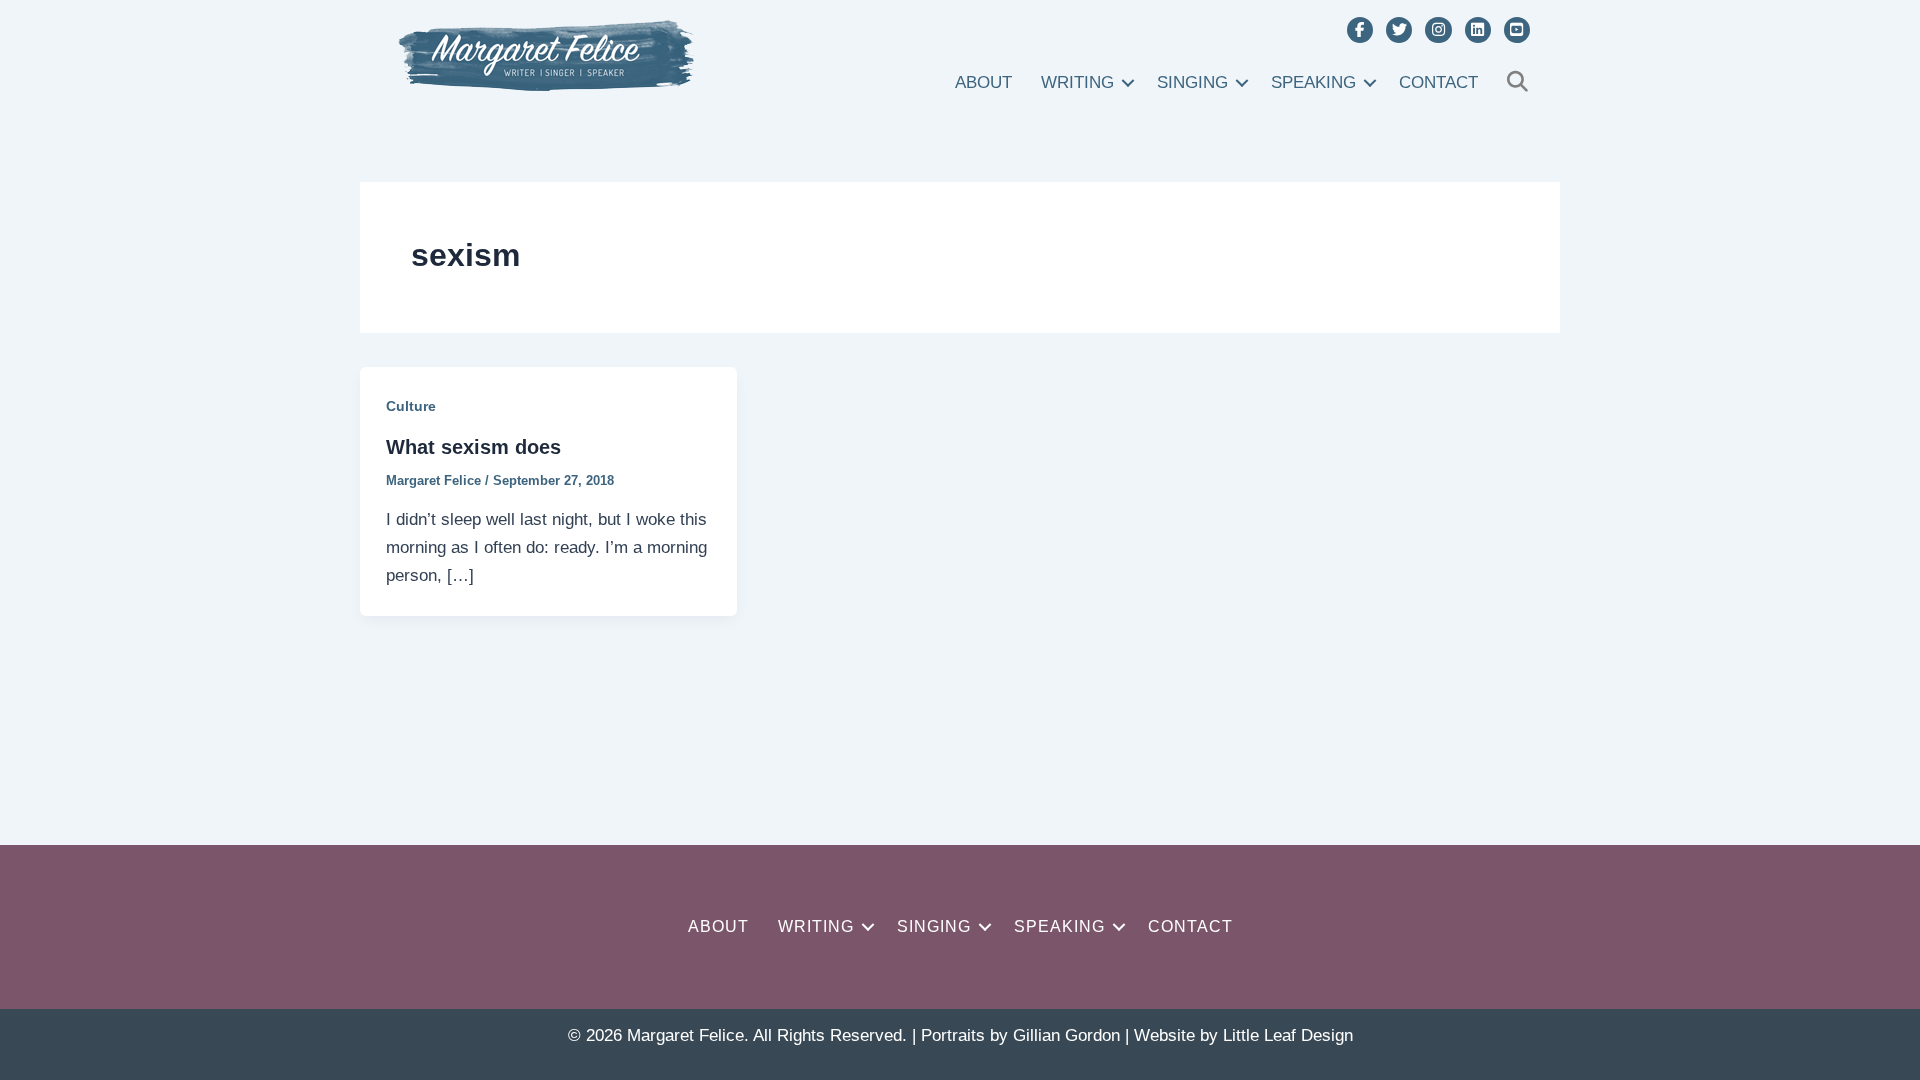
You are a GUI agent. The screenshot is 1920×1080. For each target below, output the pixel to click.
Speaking (1313, 82)
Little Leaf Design (1288, 1035)
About (983, 82)
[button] (1128, 82)
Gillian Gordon (1066, 1035)
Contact (1438, 82)
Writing (1077, 82)
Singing (1192, 82)
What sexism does (473, 447)
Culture (411, 406)
